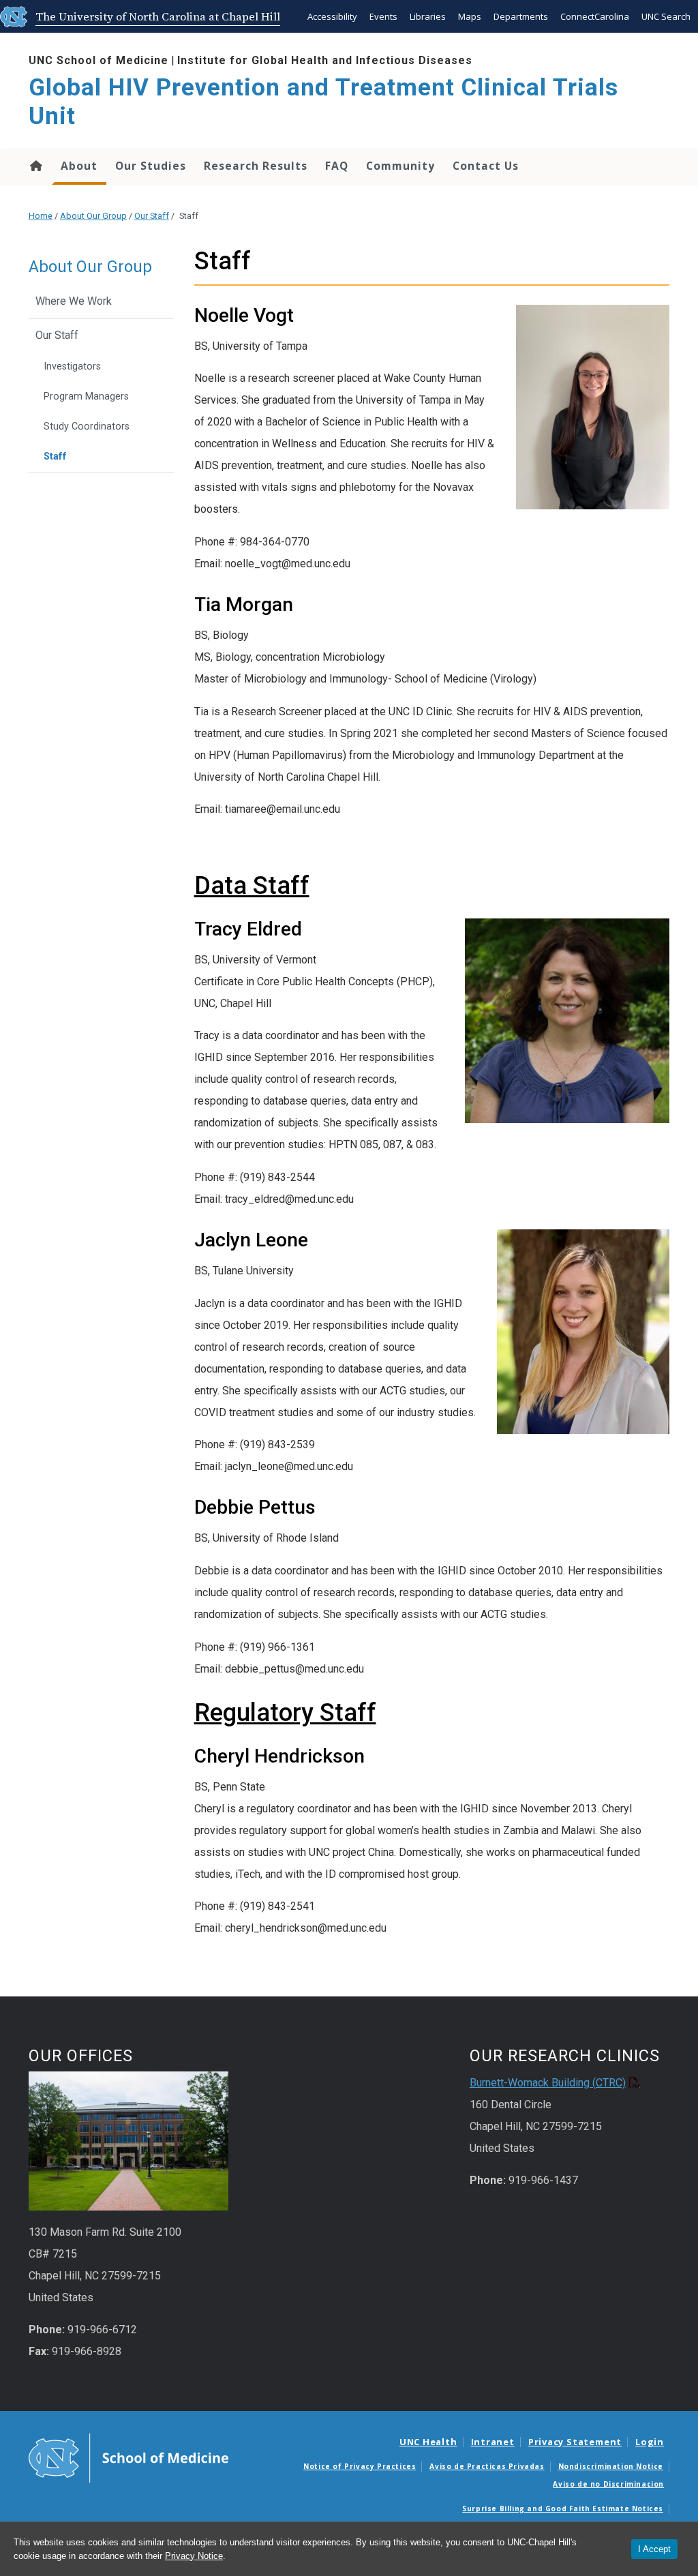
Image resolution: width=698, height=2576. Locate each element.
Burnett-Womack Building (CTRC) (548, 2083)
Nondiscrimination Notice (611, 2466)
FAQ (337, 166)
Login (650, 2442)
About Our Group (93, 216)
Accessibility (332, 16)
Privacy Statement (575, 2442)
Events (383, 16)
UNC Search (666, 16)
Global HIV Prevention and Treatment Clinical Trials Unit (323, 102)
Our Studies (151, 166)
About (79, 166)
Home (35, 166)
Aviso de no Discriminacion (608, 2484)
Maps (470, 16)
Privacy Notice (194, 2556)
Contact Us (486, 166)
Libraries (428, 16)
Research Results (256, 166)
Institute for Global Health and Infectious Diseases (325, 60)
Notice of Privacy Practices (360, 2466)
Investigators (72, 366)
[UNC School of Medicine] (128, 2457)
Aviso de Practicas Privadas (487, 2466)
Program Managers (86, 396)
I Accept (654, 2549)
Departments (521, 16)
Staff (55, 456)
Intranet (493, 2442)
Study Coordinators (87, 426)
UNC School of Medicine (98, 60)
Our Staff (152, 216)
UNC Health (428, 2442)
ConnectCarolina (595, 16)
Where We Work (74, 301)
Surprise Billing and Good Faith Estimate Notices (563, 2508)
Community (400, 166)
